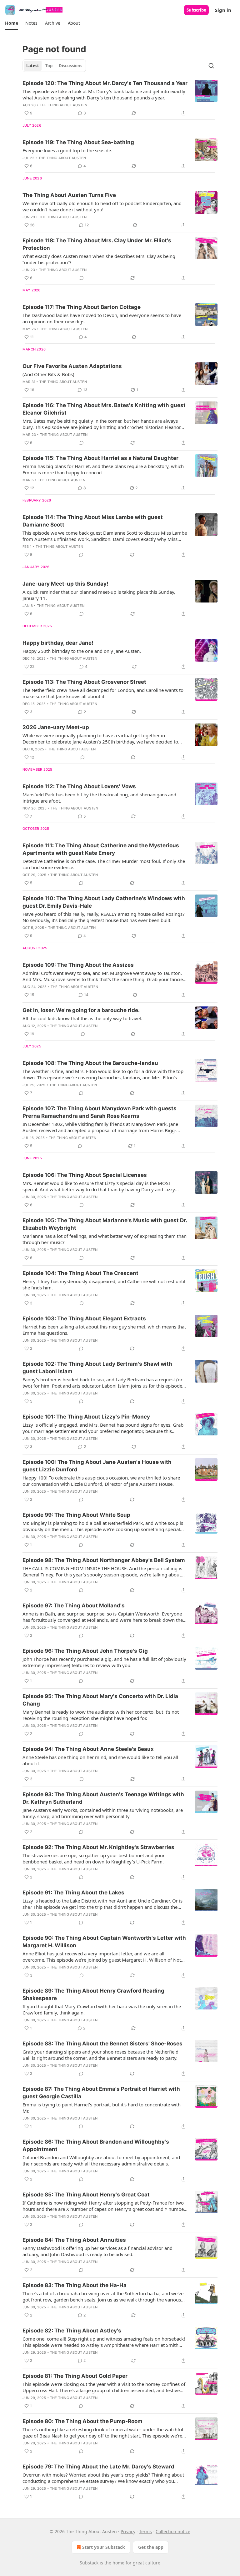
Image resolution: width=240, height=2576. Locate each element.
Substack (89, 2563)
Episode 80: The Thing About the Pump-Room (82, 2421)
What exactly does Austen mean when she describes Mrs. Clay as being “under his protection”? (99, 259)
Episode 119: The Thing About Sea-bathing (78, 142)
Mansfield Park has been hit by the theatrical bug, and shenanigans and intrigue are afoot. (99, 798)
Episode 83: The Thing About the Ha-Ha (75, 2285)
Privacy (128, 2531)
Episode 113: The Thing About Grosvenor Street (84, 682)
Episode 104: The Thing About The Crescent (80, 1273)
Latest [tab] (33, 66)
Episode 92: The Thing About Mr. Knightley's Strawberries (98, 1847)
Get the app (151, 2547)
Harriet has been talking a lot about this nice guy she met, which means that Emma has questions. (104, 1330)
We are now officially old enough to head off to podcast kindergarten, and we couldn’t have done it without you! (102, 206)
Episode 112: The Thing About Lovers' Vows (79, 786)
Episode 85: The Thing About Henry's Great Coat (86, 2195)
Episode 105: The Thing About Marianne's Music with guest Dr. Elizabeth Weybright (105, 1224)
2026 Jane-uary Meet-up (56, 727)
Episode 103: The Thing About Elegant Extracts (84, 1318)
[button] (11, 23)
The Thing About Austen (63, 105)
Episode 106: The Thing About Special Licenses (85, 1175)
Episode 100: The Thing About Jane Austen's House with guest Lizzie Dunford (97, 1466)
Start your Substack (104, 2547)
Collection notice (173, 2531)
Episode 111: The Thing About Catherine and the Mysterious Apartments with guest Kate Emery (101, 849)
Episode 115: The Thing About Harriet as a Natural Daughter (100, 458)
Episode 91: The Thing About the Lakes (73, 1893)
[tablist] (54, 66)
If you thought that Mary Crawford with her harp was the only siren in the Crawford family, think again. (102, 2009)
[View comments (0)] (82, 278)
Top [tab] (49, 66)
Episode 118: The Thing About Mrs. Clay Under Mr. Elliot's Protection (97, 244)
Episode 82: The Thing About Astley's (72, 2331)
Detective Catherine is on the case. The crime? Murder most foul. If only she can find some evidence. (104, 864)
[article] (120, 98)
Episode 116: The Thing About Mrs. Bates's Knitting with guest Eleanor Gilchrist (104, 409)
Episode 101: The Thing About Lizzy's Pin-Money (86, 1417)
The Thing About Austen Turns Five (69, 195)
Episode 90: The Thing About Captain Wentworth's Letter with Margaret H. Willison (104, 1942)
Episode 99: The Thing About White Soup (76, 1515)
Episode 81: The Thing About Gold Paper (75, 2376)
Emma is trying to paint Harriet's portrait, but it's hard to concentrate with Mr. (102, 2108)
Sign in (223, 10)
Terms (145, 2531)
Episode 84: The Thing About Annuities (74, 2240)
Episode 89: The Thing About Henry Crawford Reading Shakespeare (93, 1994)
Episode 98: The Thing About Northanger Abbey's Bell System (104, 1560)
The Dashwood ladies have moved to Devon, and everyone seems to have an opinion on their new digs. (102, 318)
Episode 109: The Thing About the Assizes (78, 965)
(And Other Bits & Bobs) (48, 374)
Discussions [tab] (70, 66)
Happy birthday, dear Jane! (58, 643)
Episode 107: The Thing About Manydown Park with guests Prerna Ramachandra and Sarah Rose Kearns (100, 1112)
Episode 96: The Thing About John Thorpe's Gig (85, 1651)
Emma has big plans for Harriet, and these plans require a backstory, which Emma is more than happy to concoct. (103, 469)
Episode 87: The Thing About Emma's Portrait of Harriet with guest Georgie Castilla (101, 2093)
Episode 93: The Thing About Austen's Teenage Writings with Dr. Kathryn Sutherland (103, 1798)
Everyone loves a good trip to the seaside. (67, 150)
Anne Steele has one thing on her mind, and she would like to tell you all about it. (100, 1760)
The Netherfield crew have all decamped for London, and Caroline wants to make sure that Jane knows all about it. (103, 693)
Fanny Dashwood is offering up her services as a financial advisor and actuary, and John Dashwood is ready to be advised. (97, 2251)
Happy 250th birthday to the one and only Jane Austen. (82, 651)
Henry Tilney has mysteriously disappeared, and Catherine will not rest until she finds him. (104, 1284)
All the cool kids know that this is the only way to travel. (82, 1018)
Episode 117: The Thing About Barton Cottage (82, 307)
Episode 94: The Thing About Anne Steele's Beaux (88, 1749)
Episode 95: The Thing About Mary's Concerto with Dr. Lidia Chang (100, 1700)
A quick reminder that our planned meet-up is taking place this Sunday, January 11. (99, 595)
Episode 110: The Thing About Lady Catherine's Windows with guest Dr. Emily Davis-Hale (104, 902)
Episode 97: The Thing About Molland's (74, 1606)
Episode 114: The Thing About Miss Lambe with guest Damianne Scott (93, 521)
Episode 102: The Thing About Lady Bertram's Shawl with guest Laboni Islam (97, 1368)
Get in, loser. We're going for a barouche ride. (81, 1010)
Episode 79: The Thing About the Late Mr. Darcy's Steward (98, 2467)
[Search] (211, 66)
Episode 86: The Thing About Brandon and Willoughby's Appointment (96, 2145)
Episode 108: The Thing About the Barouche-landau (90, 1063)
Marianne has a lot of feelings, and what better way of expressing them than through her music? (105, 1239)
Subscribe (196, 10)
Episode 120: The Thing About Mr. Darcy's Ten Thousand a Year (105, 83)
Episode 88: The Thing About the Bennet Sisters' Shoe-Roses (102, 2044)
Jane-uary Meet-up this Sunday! (65, 584)
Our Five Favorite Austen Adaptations (72, 366)
